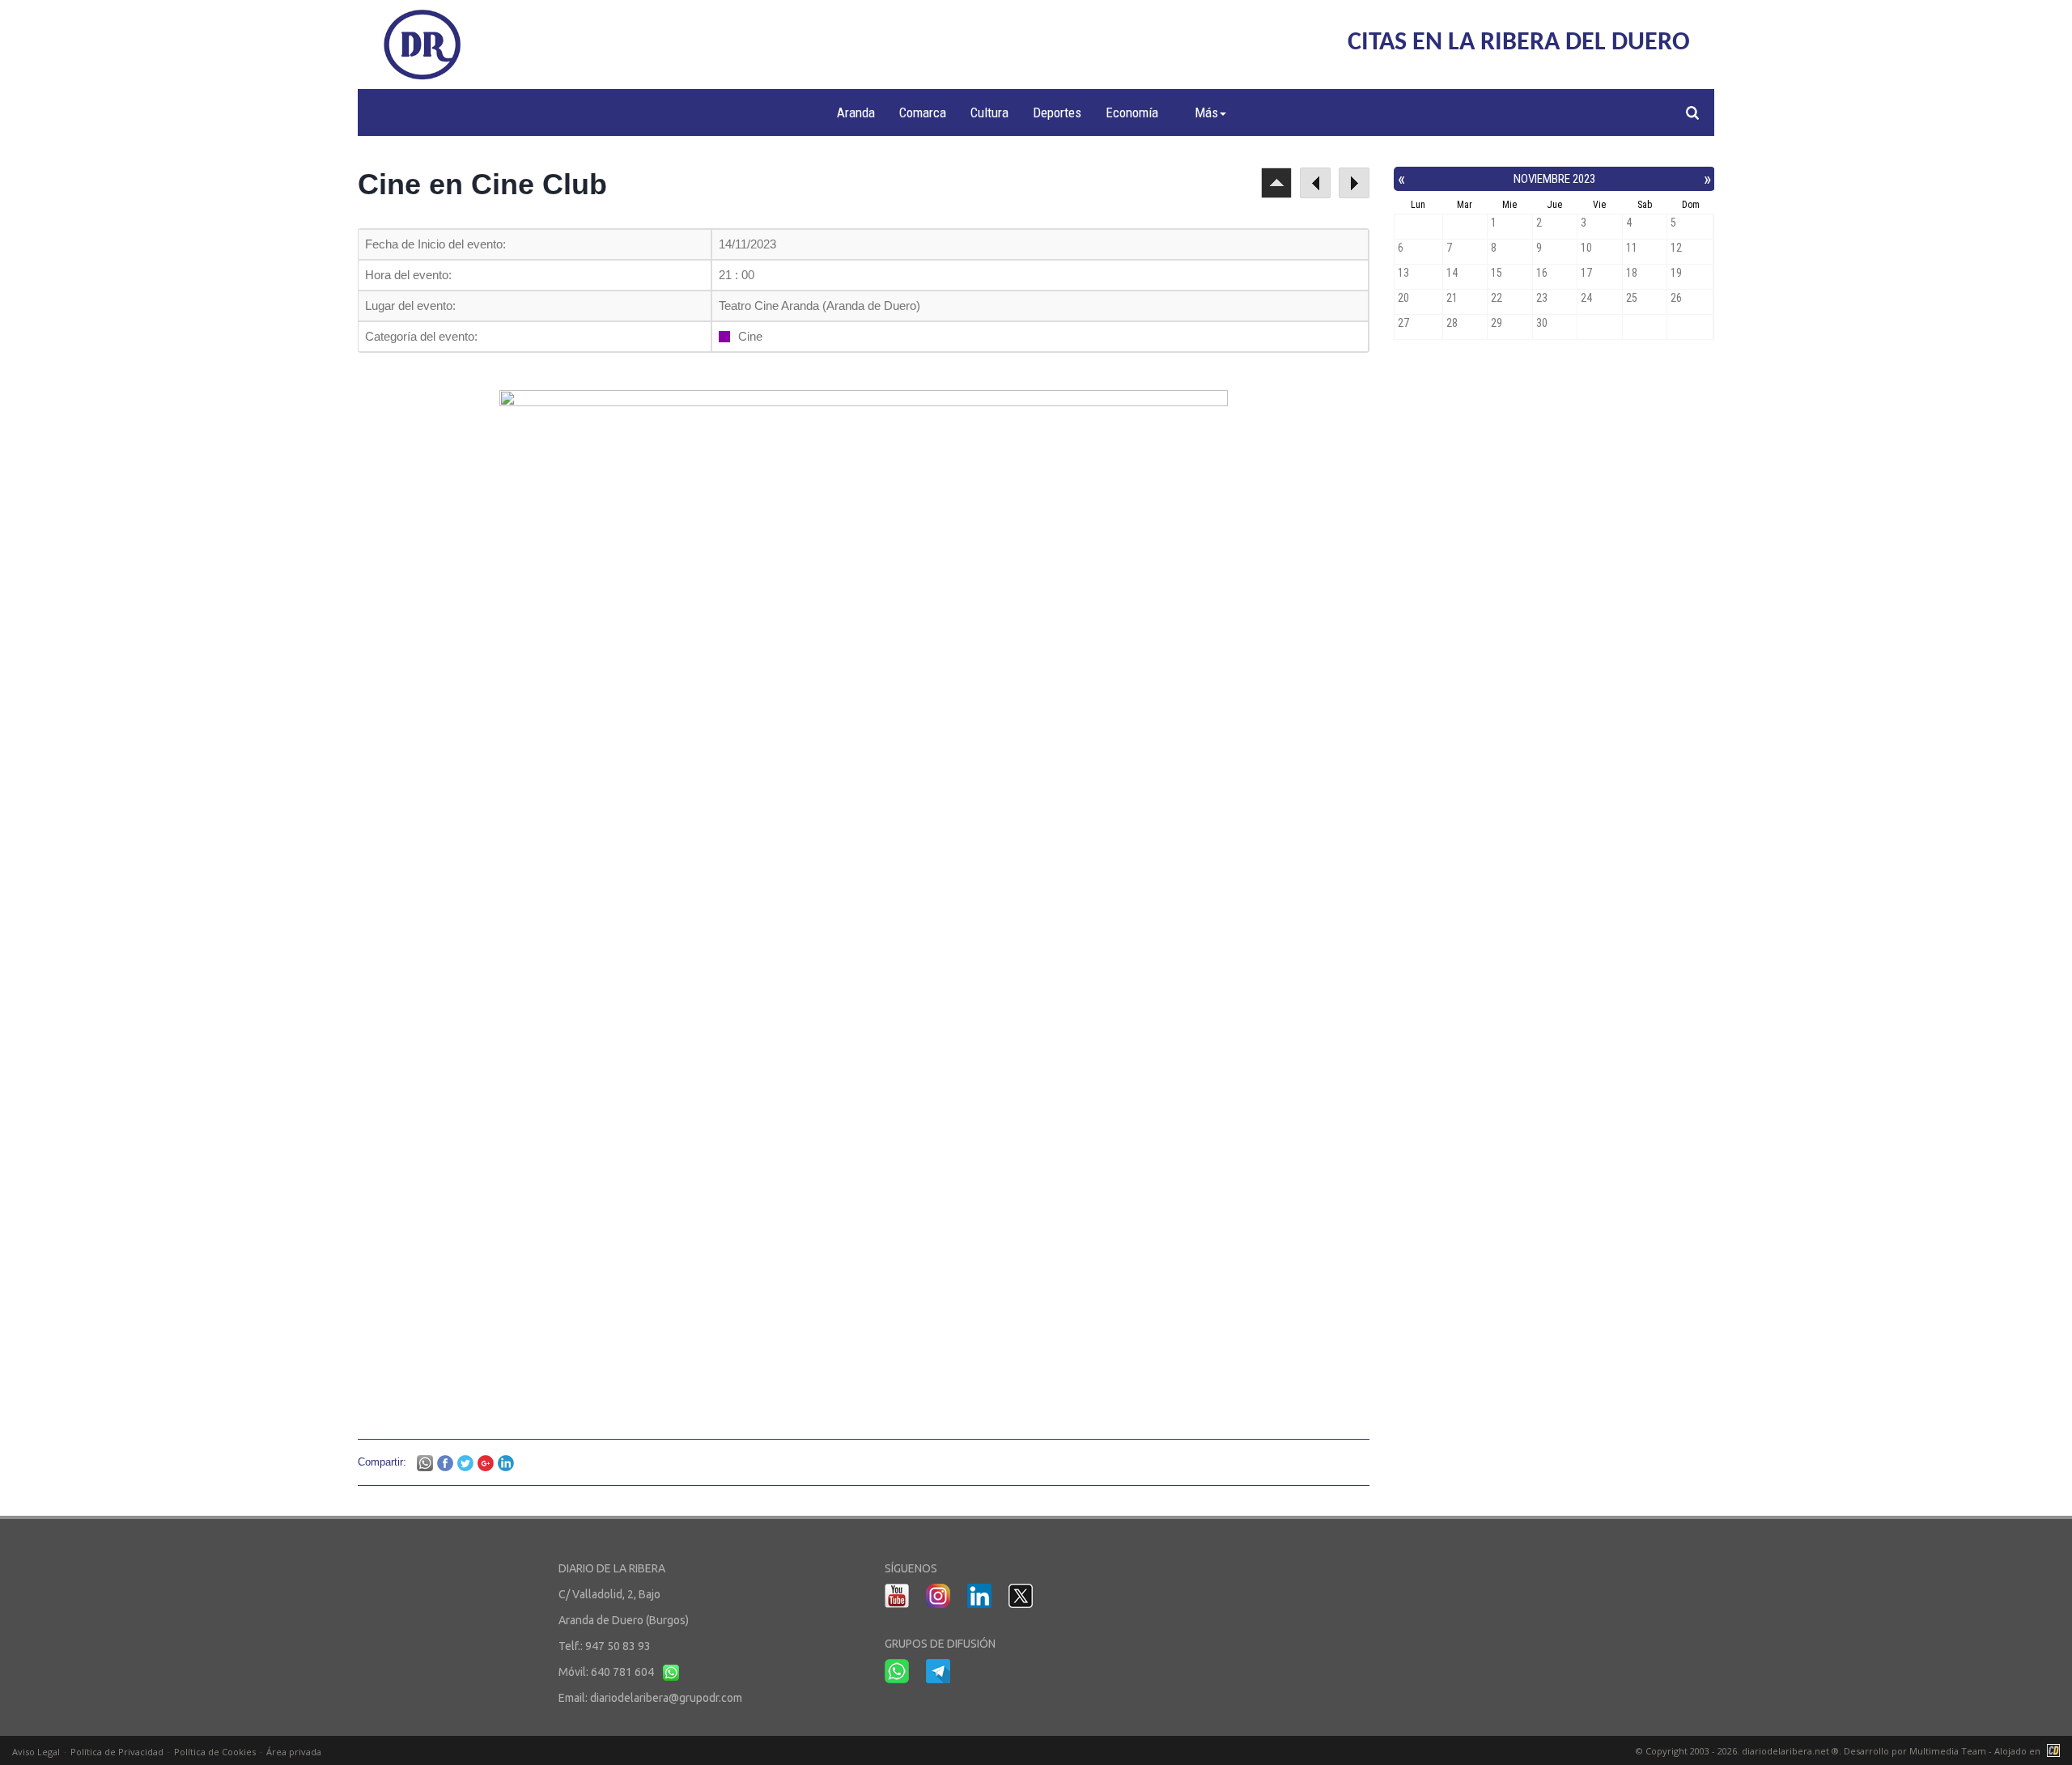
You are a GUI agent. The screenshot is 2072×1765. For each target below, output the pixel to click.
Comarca (923, 112)
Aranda (856, 112)
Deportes (1057, 112)
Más (1206, 112)
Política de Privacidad (117, 1752)
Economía (1132, 112)
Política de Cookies (215, 1752)
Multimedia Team (1948, 1751)
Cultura (989, 112)
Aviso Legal (36, 1752)
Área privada (294, 1752)
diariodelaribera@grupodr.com (666, 1698)
